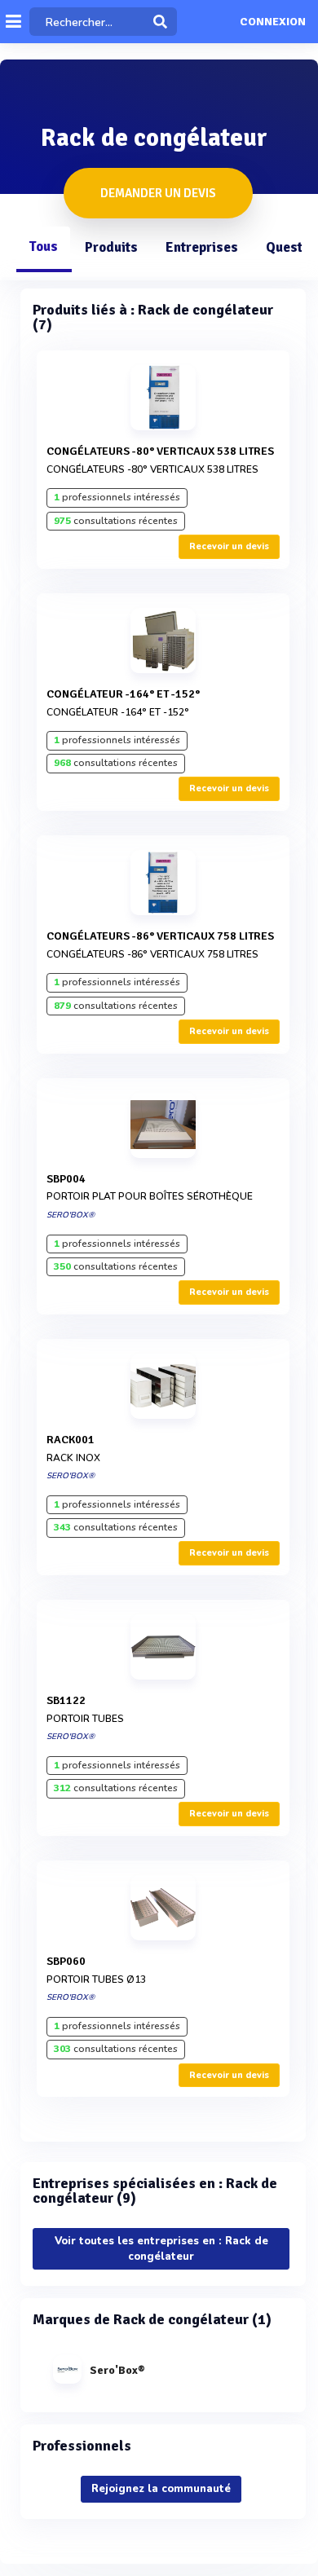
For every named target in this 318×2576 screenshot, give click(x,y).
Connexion (273, 22)
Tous (43, 247)
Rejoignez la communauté (161, 2489)
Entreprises (202, 247)
